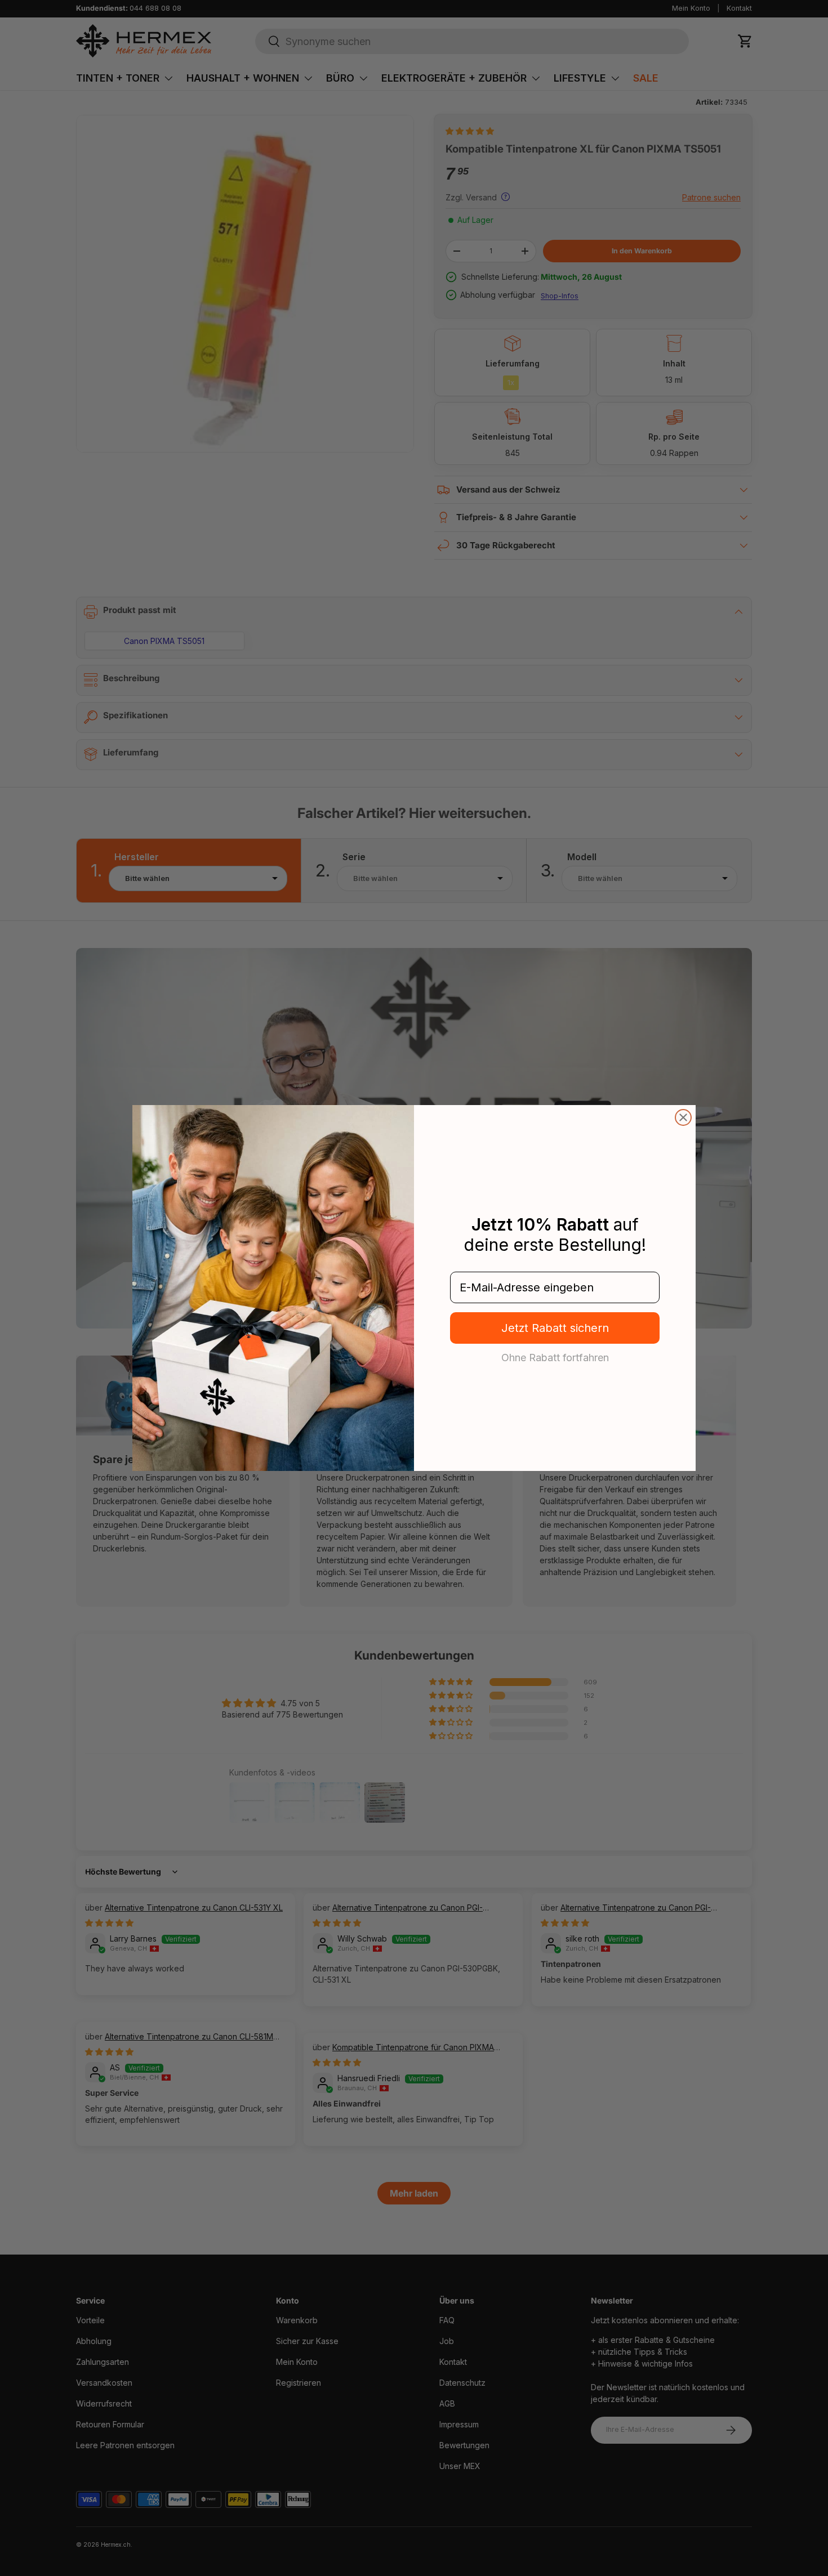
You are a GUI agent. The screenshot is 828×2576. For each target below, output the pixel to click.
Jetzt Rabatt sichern (555, 1328)
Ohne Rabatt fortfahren (555, 1357)
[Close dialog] (683, 1117)
